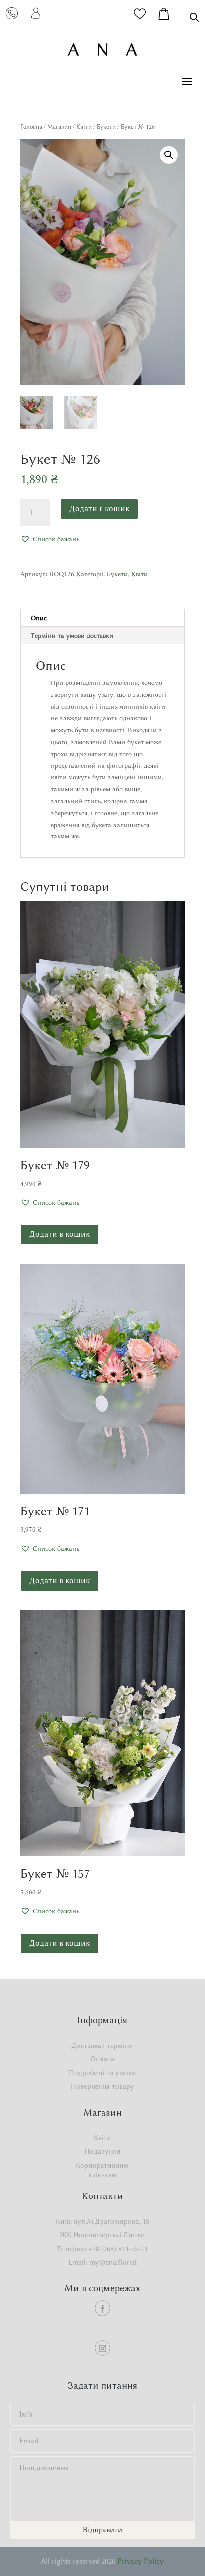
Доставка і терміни (102, 2046)
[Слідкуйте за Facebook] (102, 2308)
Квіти (84, 126)
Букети (106, 126)
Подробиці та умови (102, 2073)
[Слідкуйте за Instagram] (102, 2348)
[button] (169, 155)
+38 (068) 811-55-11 (118, 2249)
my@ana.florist (113, 2262)
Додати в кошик (99, 508)
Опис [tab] (39, 618)
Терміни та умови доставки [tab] (72, 635)
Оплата (102, 2059)
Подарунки (102, 2152)
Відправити (102, 2530)
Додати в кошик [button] (59, 1234)
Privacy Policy (141, 2561)
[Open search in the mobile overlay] (194, 17)
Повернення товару (102, 2086)
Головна (31, 126)
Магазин (59, 126)
